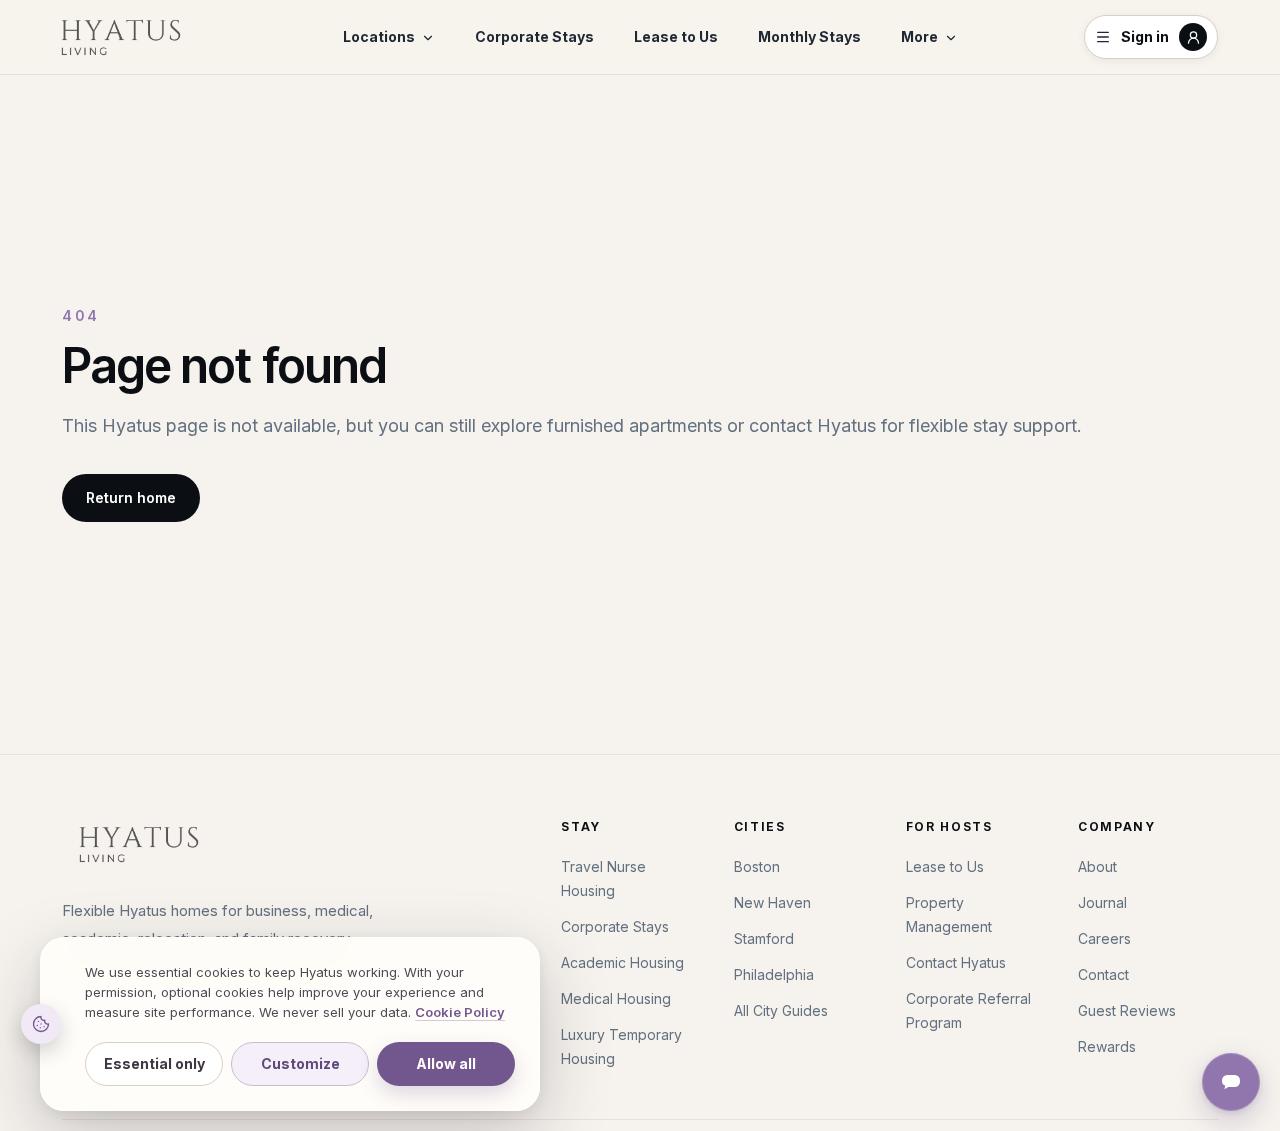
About (1097, 866)
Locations (379, 36)
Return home (131, 497)
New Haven (772, 902)
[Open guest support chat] (1231, 1082)
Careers (1104, 938)
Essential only (154, 1063)
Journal (1102, 902)
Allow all (446, 1063)
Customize (300, 1063)
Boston (757, 866)
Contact (1103, 974)
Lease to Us (676, 36)
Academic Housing (622, 962)
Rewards (1107, 1046)
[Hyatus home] (121, 37)
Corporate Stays (534, 36)
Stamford (764, 938)
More (919, 36)
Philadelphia (774, 974)
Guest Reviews (1127, 1010)
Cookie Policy (460, 1012)
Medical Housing (616, 998)
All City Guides (781, 1010)
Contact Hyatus (956, 962)
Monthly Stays (809, 36)
